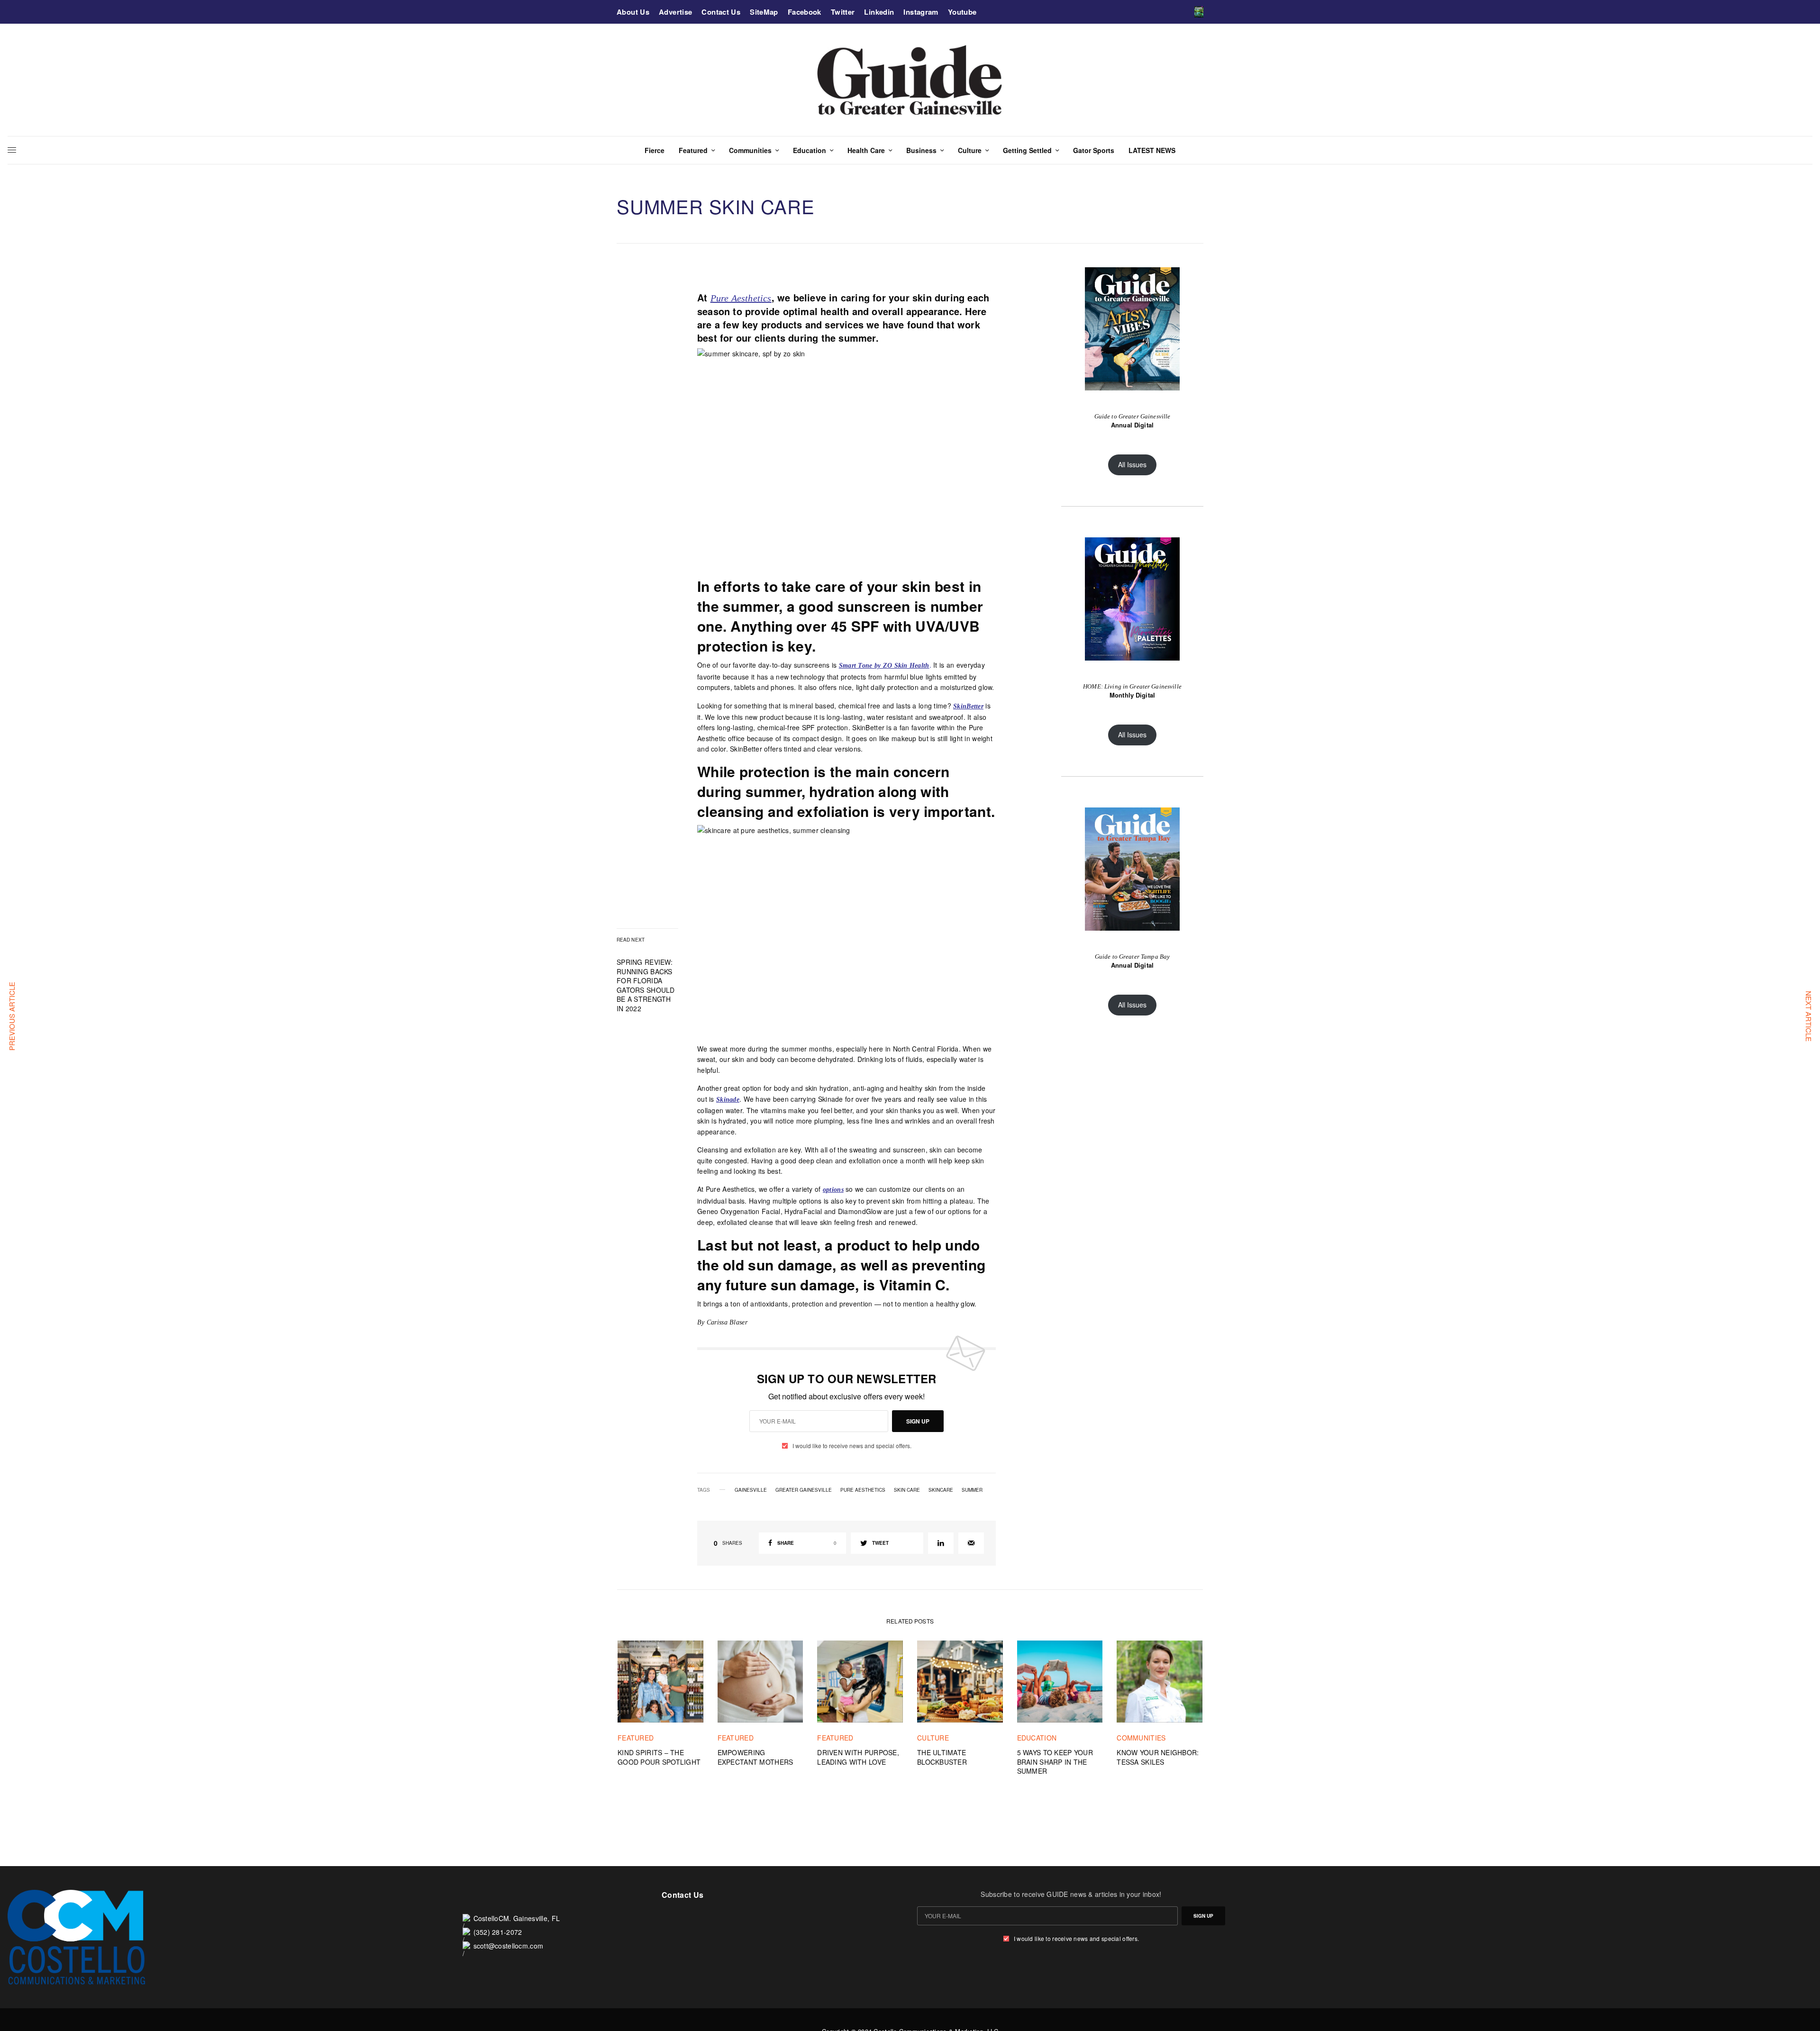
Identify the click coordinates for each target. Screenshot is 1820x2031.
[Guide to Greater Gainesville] (910, 80)
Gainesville (751, 1490)
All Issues (1132, 464)
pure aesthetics (863, 1490)
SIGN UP (918, 1421)
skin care (907, 1490)
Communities (1141, 1738)
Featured (636, 1738)
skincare (941, 1490)
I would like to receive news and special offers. (852, 1446)
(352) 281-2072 (498, 1932)
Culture (933, 1738)
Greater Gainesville (804, 1490)
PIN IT (852, 458)
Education (1037, 1738)
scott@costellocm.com (509, 1946)
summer (972, 1490)
